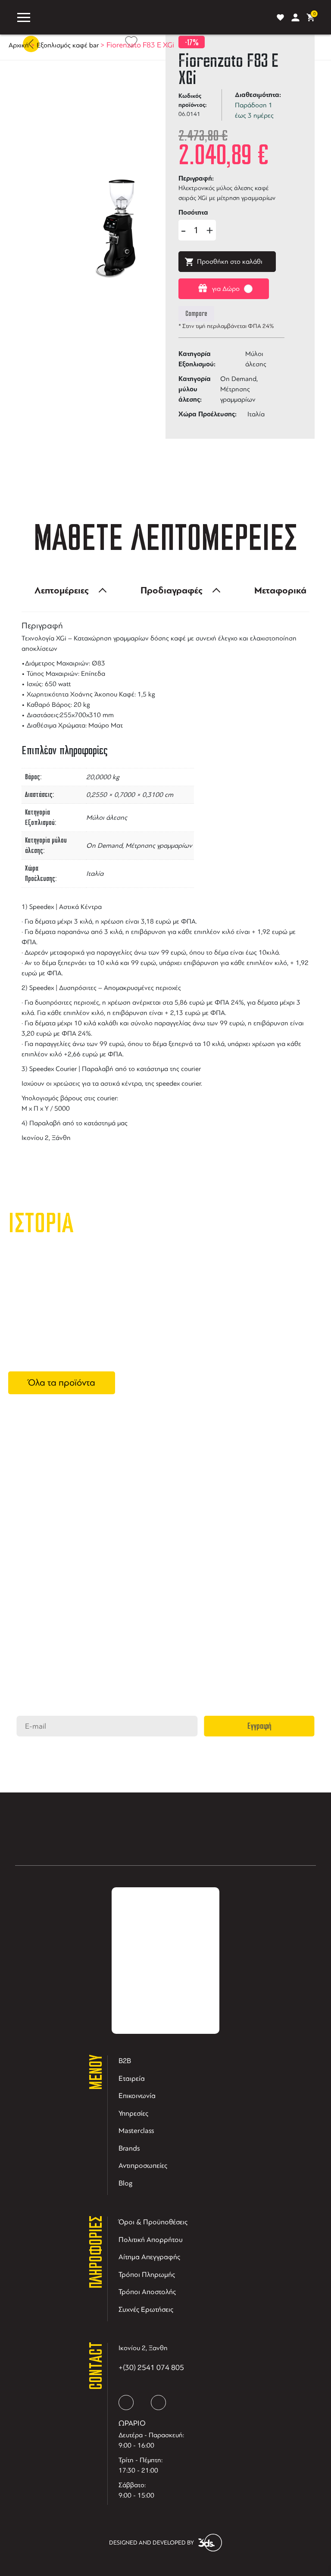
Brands (129, 2148)
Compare (196, 314)
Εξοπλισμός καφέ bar (68, 45)
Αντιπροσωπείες (143, 2165)
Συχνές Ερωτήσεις (146, 2309)
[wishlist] (280, 17)
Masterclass (136, 2131)
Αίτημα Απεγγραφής (149, 2257)
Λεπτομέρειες (62, 590)
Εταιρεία (132, 2078)
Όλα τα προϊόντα (62, 1383)
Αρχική (19, 45)
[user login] (295, 17)
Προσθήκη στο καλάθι (230, 262)
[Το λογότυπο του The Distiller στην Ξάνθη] (152, 17)
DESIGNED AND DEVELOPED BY (151, 2543)
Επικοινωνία (137, 2096)
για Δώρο (226, 289)
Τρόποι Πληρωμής (147, 2275)
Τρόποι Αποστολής (147, 2292)
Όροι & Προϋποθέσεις (153, 2222)
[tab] (68, 590)
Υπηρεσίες (133, 2113)
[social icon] (126, 2403)
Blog (126, 2183)
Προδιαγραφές (172, 590)
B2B (125, 2061)
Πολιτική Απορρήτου (151, 2240)
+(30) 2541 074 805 (151, 2367)
